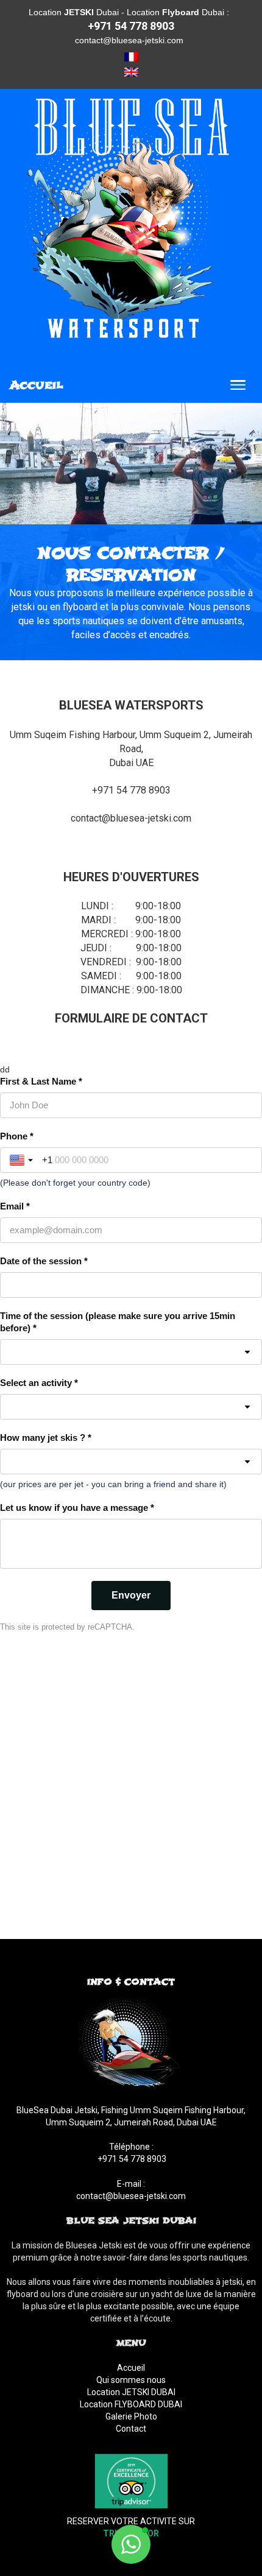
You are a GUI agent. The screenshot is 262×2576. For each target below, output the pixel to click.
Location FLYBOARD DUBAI (131, 2404)
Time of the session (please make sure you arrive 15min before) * (118, 1322)
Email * (15, 1206)
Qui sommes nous (131, 2380)
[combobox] (131, 1407)
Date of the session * (44, 1261)
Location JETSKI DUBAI (131, 2392)
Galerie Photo (131, 2416)
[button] (131, 2544)
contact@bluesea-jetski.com (129, 40)
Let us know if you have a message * (77, 1508)
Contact (131, 2429)
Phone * (17, 1136)
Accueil (131, 2368)
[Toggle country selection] (23, 1160)
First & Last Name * (41, 1081)
